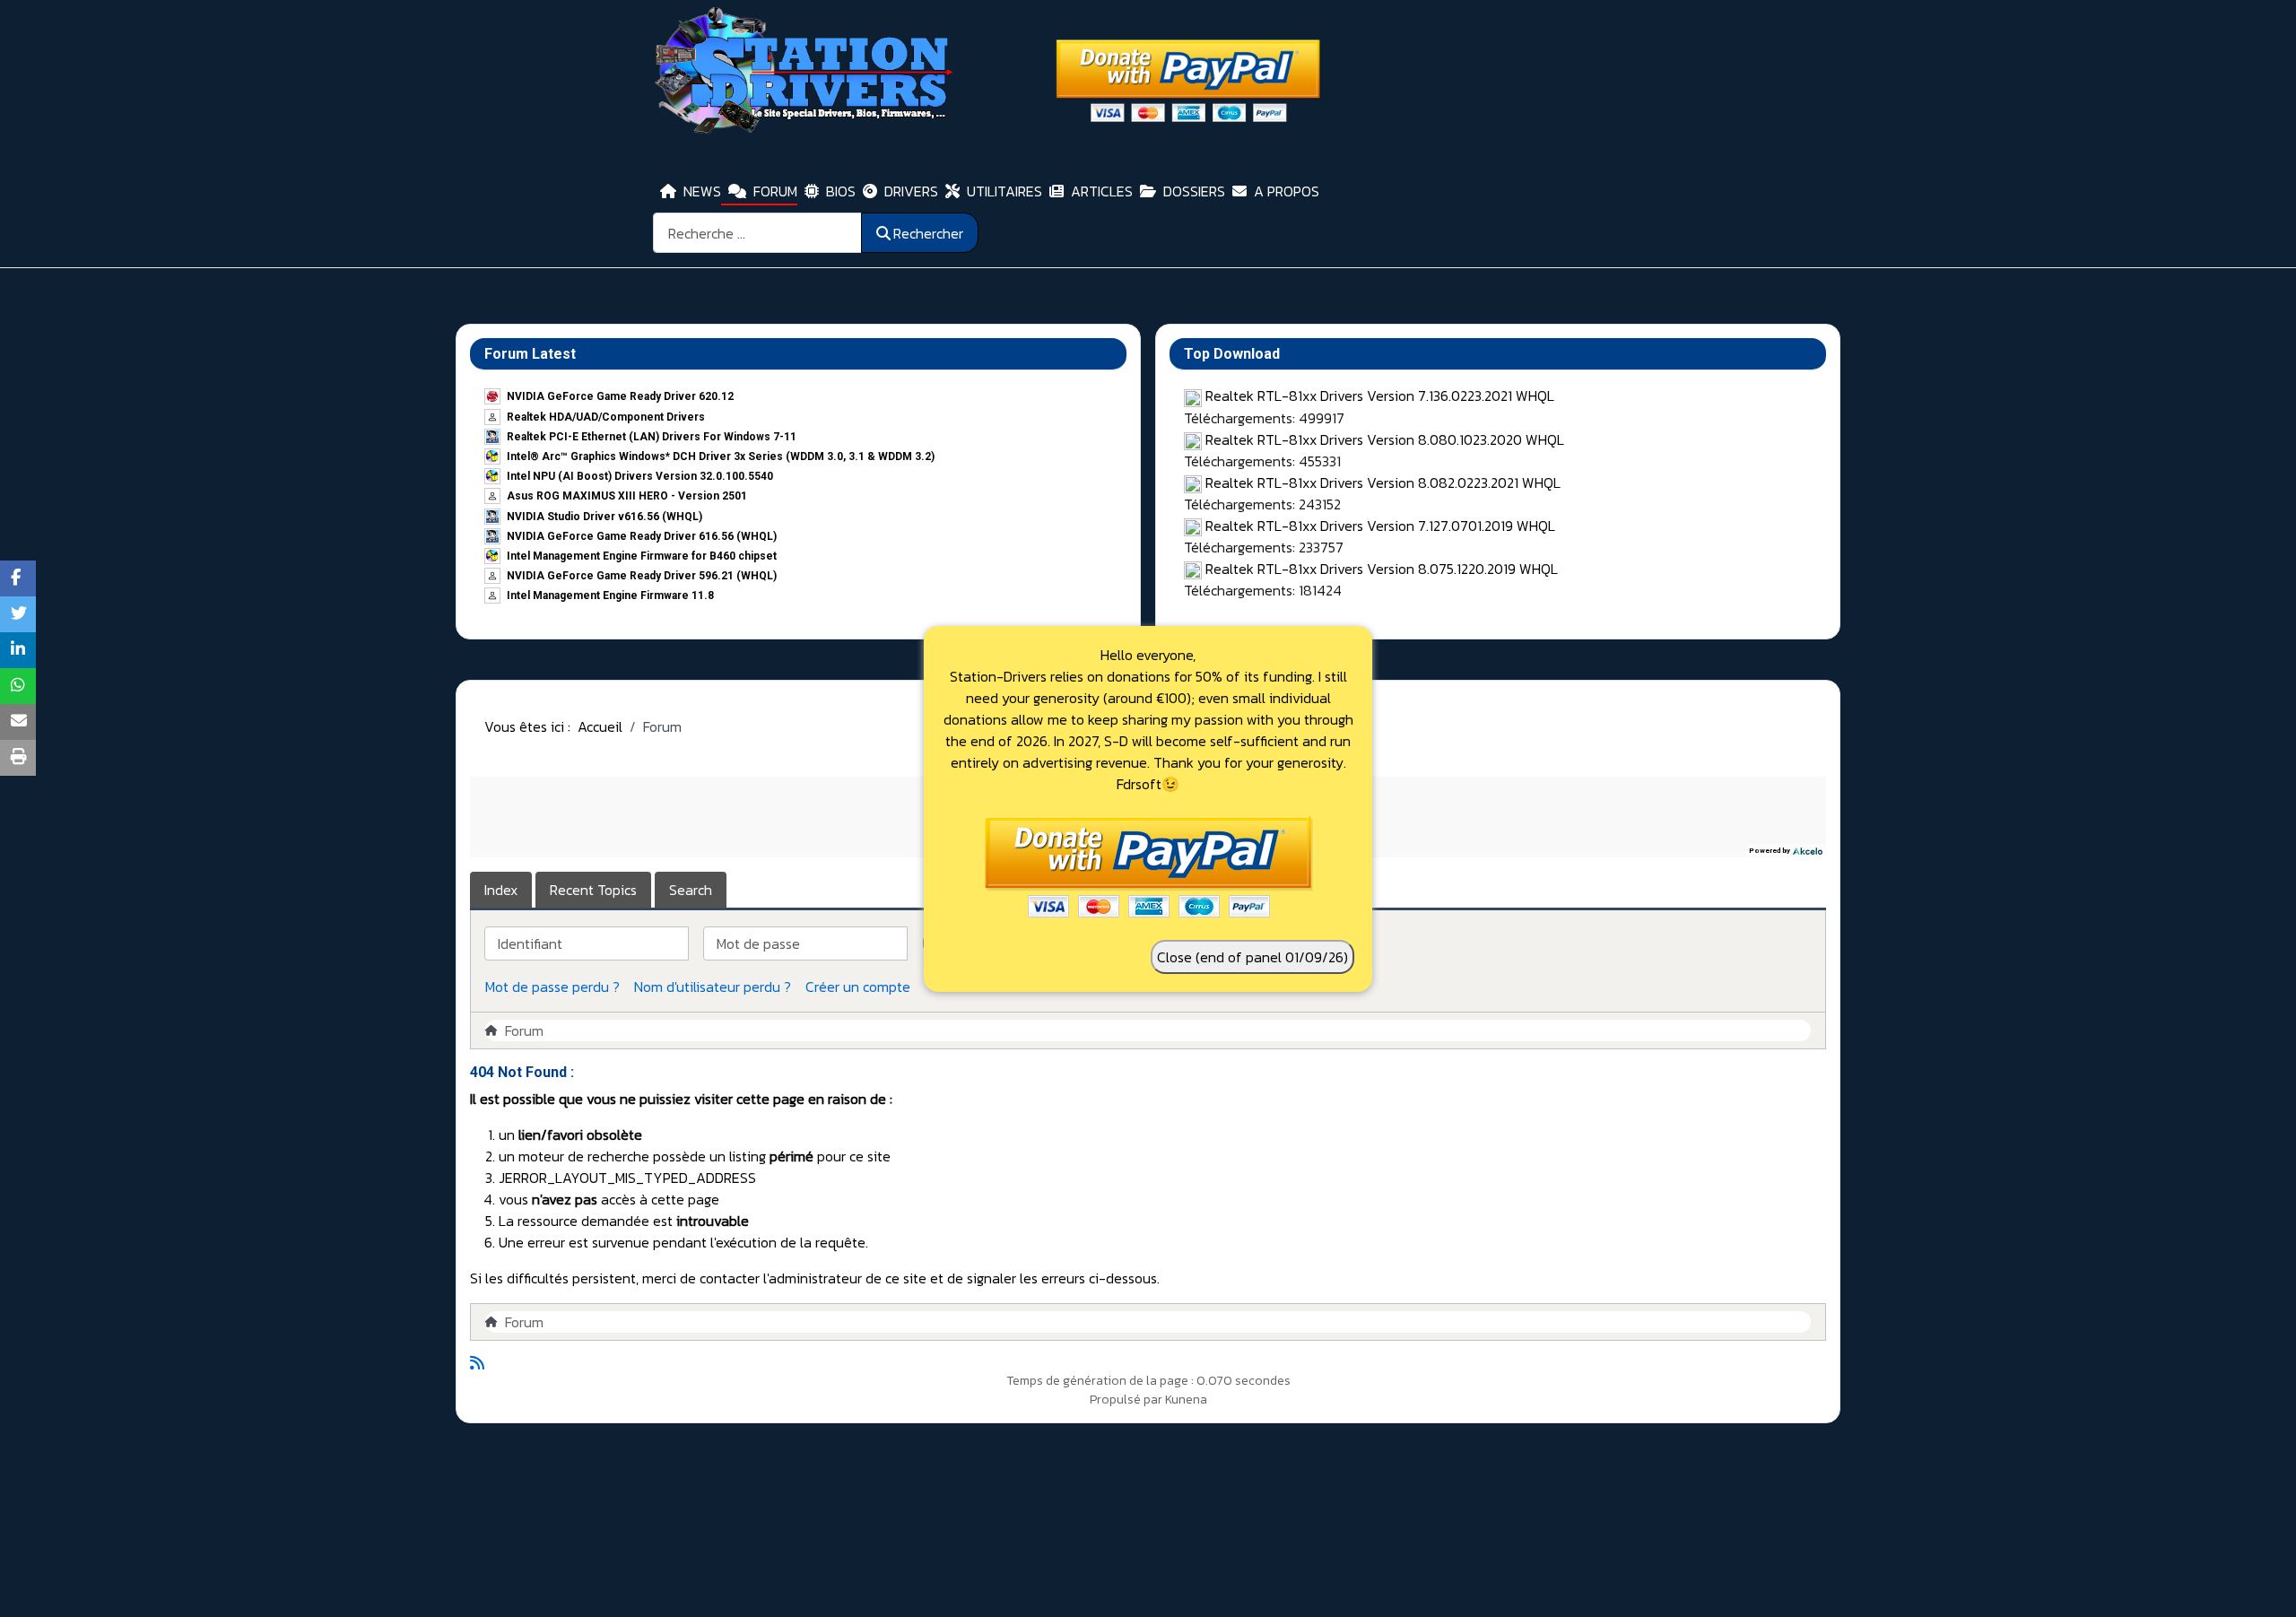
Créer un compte (858, 987)
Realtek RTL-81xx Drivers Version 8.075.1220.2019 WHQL (1382, 569)
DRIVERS (911, 191)
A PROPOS (1287, 191)
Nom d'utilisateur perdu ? (713, 987)
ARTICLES (1102, 191)
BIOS (841, 191)
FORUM (775, 191)
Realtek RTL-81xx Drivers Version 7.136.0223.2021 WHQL (1380, 396)
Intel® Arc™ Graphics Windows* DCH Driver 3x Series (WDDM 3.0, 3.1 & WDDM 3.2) (721, 456)
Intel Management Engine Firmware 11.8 (610, 596)
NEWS (702, 191)
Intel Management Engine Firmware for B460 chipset (642, 556)
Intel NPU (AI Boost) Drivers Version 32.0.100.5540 (640, 476)
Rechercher (928, 233)
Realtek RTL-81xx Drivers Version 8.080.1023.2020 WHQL (1385, 439)
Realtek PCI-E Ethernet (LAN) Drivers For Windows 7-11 (652, 437)
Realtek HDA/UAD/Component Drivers (606, 417)
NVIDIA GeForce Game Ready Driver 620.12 (620, 396)
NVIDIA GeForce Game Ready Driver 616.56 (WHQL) (642, 536)
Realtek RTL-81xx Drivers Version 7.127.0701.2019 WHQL (1380, 526)
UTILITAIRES (1004, 191)
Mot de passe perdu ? (552, 987)
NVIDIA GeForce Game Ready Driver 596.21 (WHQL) (642, 576)
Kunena (1186, 1400)
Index (501, 890)
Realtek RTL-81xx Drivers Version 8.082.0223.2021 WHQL (1383, 482)
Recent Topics (593, 890)
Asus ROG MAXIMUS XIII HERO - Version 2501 (627, 496)
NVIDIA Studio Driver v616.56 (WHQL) (604, 517)
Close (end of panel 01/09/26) (1252, 957)
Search (691, 890)
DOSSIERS (1194, 191)
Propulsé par (1127, 1400)
